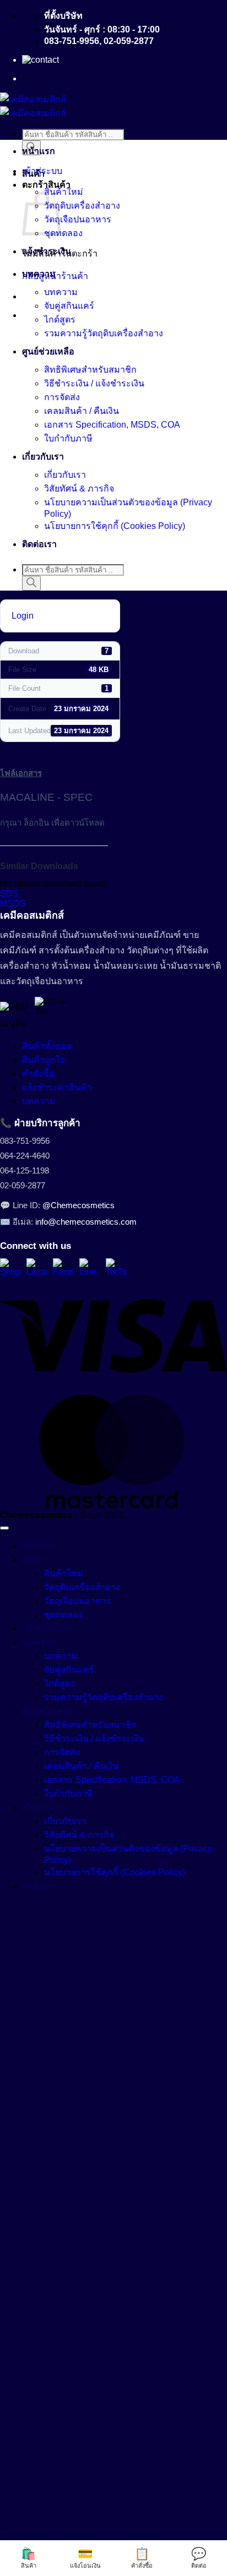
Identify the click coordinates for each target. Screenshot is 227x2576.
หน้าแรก (39, 151)
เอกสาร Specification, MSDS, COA (112, 425)
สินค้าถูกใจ (44, 1060)
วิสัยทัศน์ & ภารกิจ (79, 489)
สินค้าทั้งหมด (47, 1046)
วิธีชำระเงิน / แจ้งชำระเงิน (94, 383)
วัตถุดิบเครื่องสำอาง (82, 206)
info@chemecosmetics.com (86, 1222)
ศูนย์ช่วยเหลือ (48, 351)
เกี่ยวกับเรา (43, 457)
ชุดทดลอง (63, 233)
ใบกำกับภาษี (68, 438)
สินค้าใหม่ (64, 192)
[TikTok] (116, 1269)
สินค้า (33, 174)
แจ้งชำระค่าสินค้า (57, 1087)
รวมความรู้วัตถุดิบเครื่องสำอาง (104, 333)
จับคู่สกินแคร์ (69, 306)
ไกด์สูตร (60, 320)
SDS (9, 894)
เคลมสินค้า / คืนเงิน (82, 411)
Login (23, 616)
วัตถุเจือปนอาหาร (78, 219)
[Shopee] (10, 1269)
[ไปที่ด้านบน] (4, 1528)
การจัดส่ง (62, 397)
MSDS (13, 904)
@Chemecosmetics (79, 1205)
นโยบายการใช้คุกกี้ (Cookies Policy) (115, 526)
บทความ (39, 274)
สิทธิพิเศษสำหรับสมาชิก (90, 370)
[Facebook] (63, 1269)
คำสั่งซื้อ (38, 1074)
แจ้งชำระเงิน (47, 251)
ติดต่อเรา (39, 544)
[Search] (31, 583)
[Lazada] (37, 1269)
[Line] (90, 1269)
